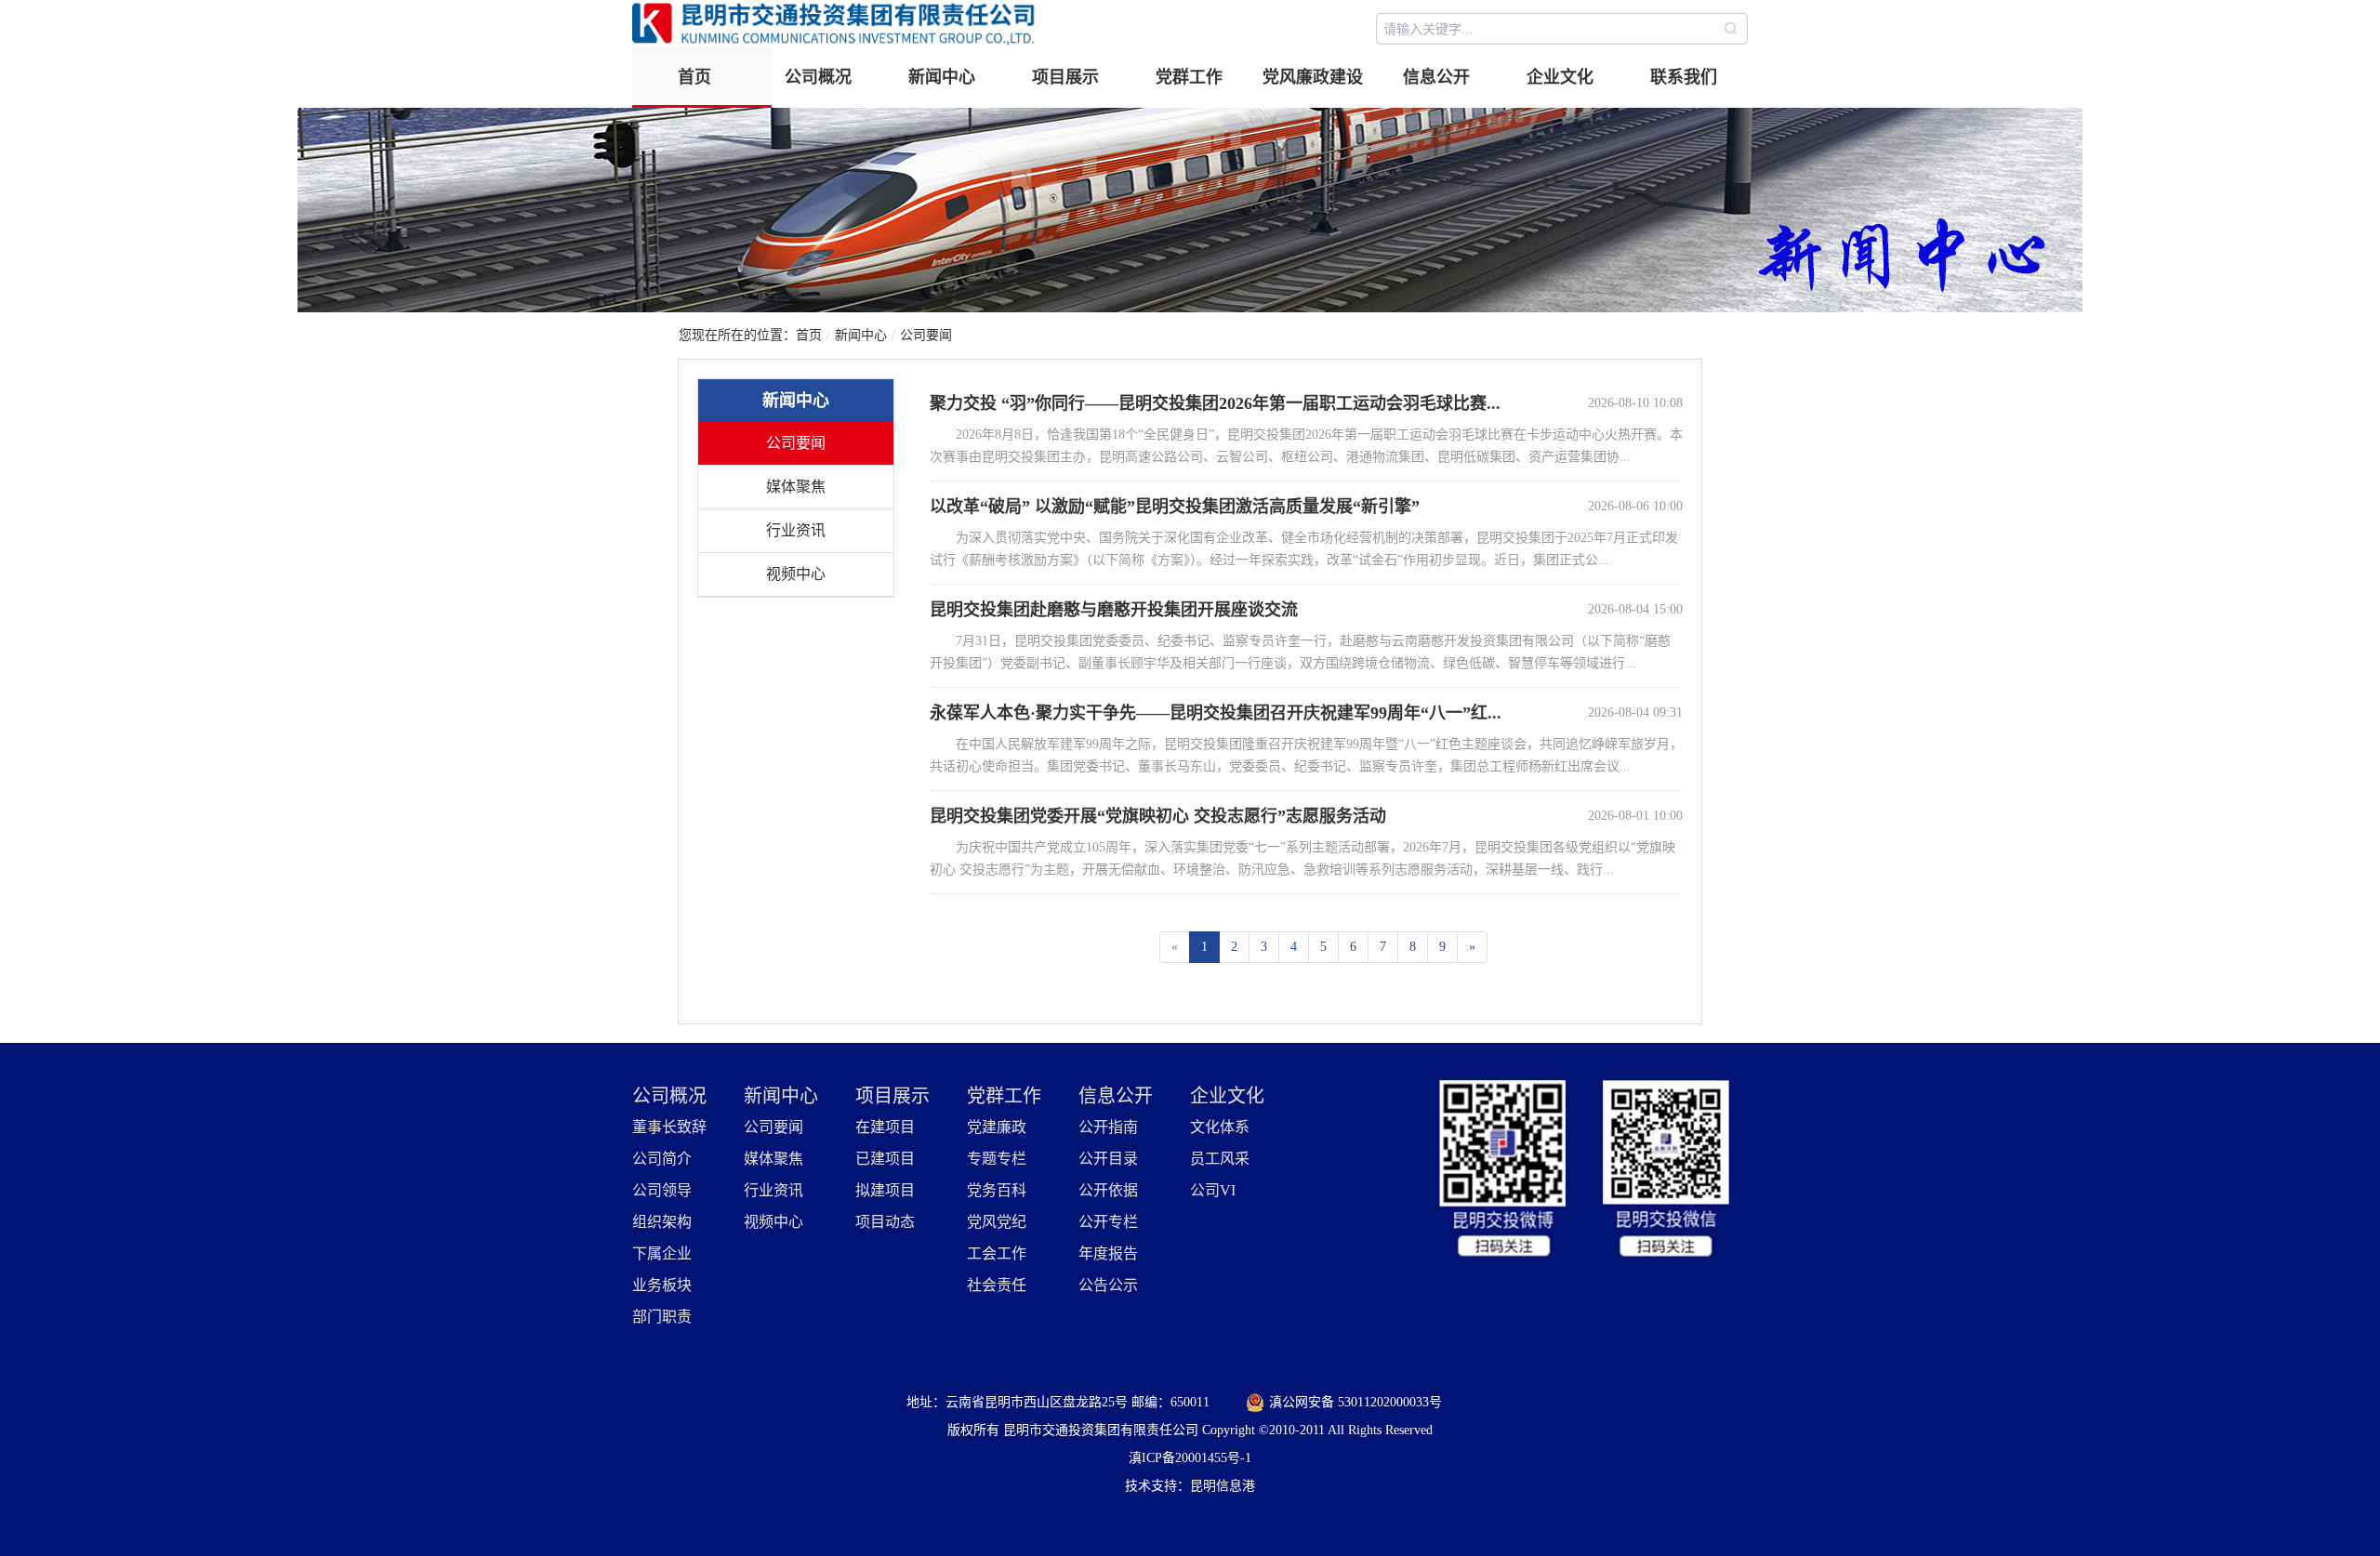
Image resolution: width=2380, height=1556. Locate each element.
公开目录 (1108, 1159)
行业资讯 (796, 530)
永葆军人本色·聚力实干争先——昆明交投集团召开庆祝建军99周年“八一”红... (1216, 713)
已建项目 (885, 1159)
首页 (694, 77)
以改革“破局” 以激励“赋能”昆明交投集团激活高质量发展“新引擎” (1175, 507)
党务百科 (997, 1190)
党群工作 (1189, 77)
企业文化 (1560, 77)
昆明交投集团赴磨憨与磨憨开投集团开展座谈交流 (1114, 610)
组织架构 (662, 1222)
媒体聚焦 (796, 487)
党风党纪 (997, 1222)
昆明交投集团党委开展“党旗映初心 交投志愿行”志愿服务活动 (1158, 816)
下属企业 (662, 1253)
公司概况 (818, 77)
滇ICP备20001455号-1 (1190, 1458)
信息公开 (1436, 77)
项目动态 (885, 1222)
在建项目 (885, 1127)
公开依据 (1108, 1190)
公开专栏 (1108, 1222)
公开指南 (1108, 1127)
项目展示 (1065, 77)
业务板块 (662, 1285)
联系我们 (1684, 77)
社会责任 (997, 1285)
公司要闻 (926, 335)
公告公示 (1108, 1285)
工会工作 (997, 1253)
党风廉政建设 (1313, 77)
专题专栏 (997, 1159)
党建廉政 (997, 1127)
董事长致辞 (669, 1127)
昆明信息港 (1223, 1486)
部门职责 (662, 1317)
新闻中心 (942, 77)
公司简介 (662, 1159)
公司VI (1213, 1190)
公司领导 (662, 1190)
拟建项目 (885, 1190)
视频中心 (796, 574)
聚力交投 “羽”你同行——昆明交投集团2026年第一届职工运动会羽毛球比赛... (1215, 403)
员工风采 (1220, 1159)
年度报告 (1108, 1253)
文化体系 (1220, 1127)
